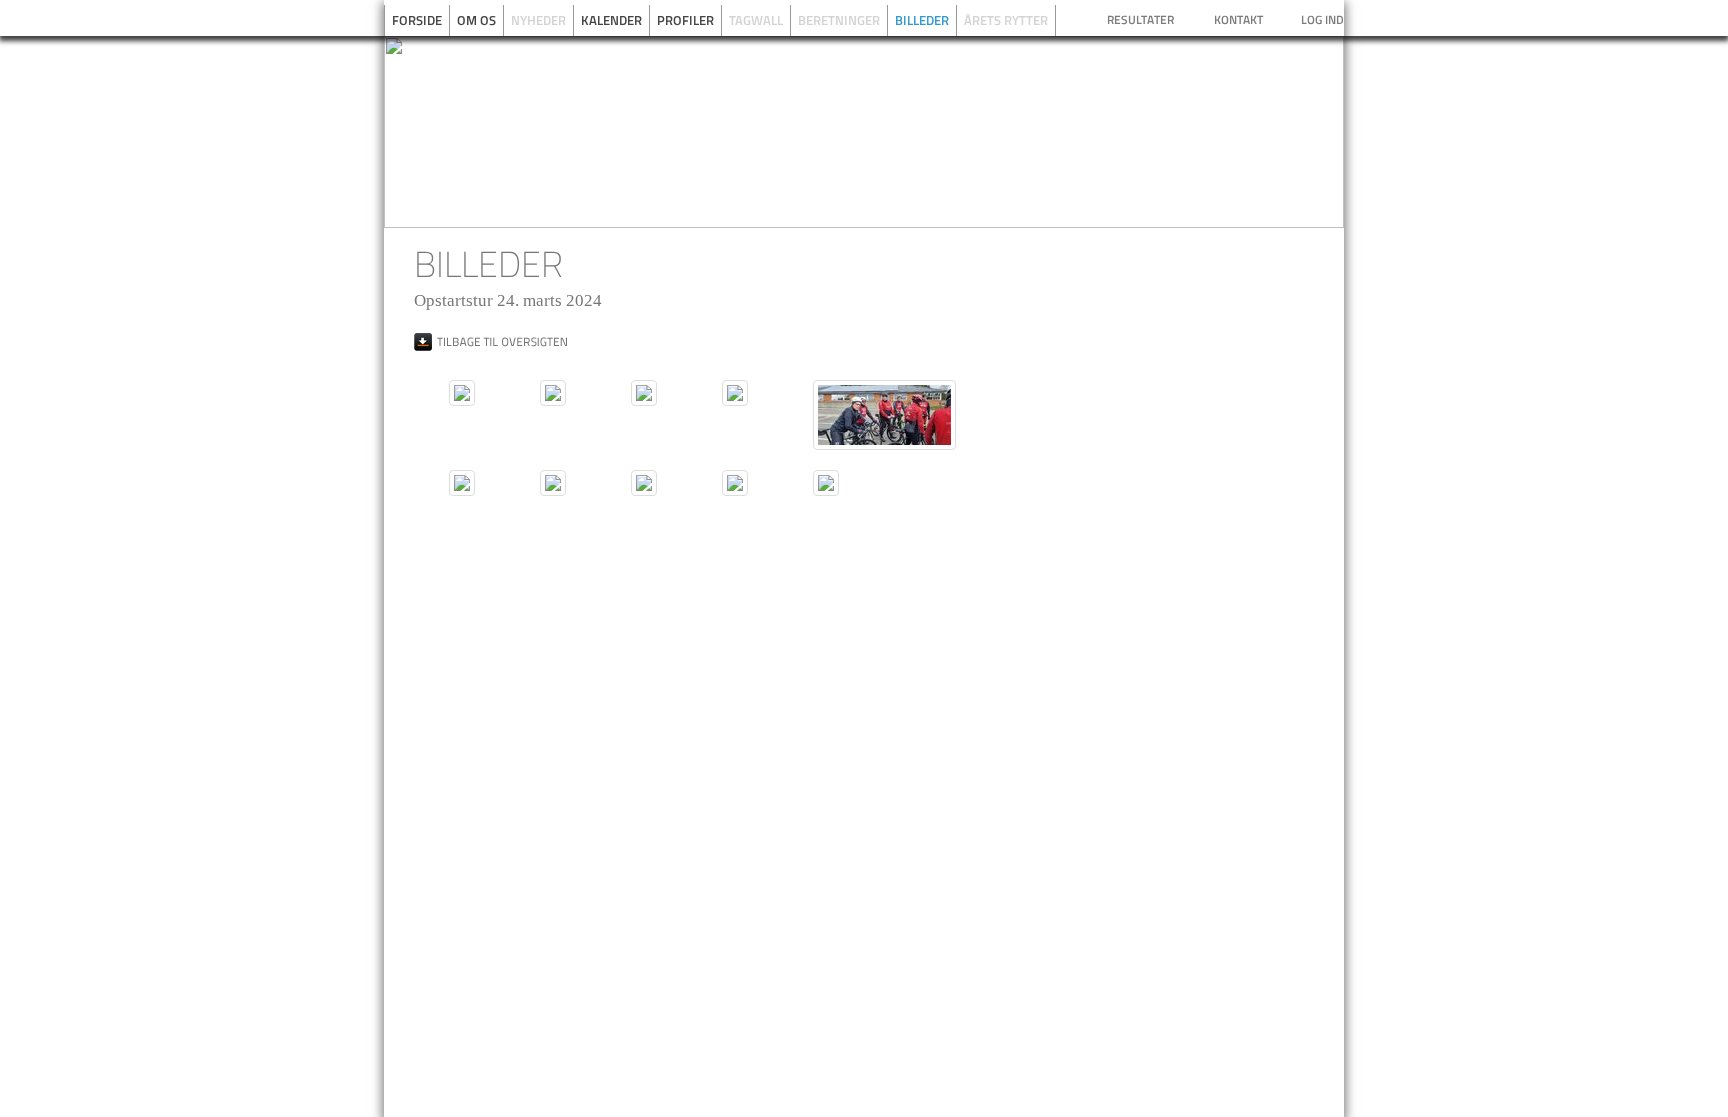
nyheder (538, 20)
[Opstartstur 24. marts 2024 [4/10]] (735, 393)
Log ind (1322, 19)
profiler (685, 20)
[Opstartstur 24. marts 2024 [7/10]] (553, 483)
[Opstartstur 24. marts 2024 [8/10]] (644, 483)
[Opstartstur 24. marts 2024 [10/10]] (826, 483)
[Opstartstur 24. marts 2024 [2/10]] (553, 393)
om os (476, 20)
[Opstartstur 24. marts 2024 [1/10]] (462, 393)
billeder (922, 20)
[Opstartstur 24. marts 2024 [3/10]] (644, 393)
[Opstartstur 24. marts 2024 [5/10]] (884, 415)
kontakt (1238, 19)
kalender (611, 20)
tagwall (756, 20)
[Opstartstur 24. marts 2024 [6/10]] (462, 483)
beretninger (839, 20)
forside (417, 20)
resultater (1140, 19)
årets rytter (1006, 20)
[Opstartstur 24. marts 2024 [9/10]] (735, 483)
